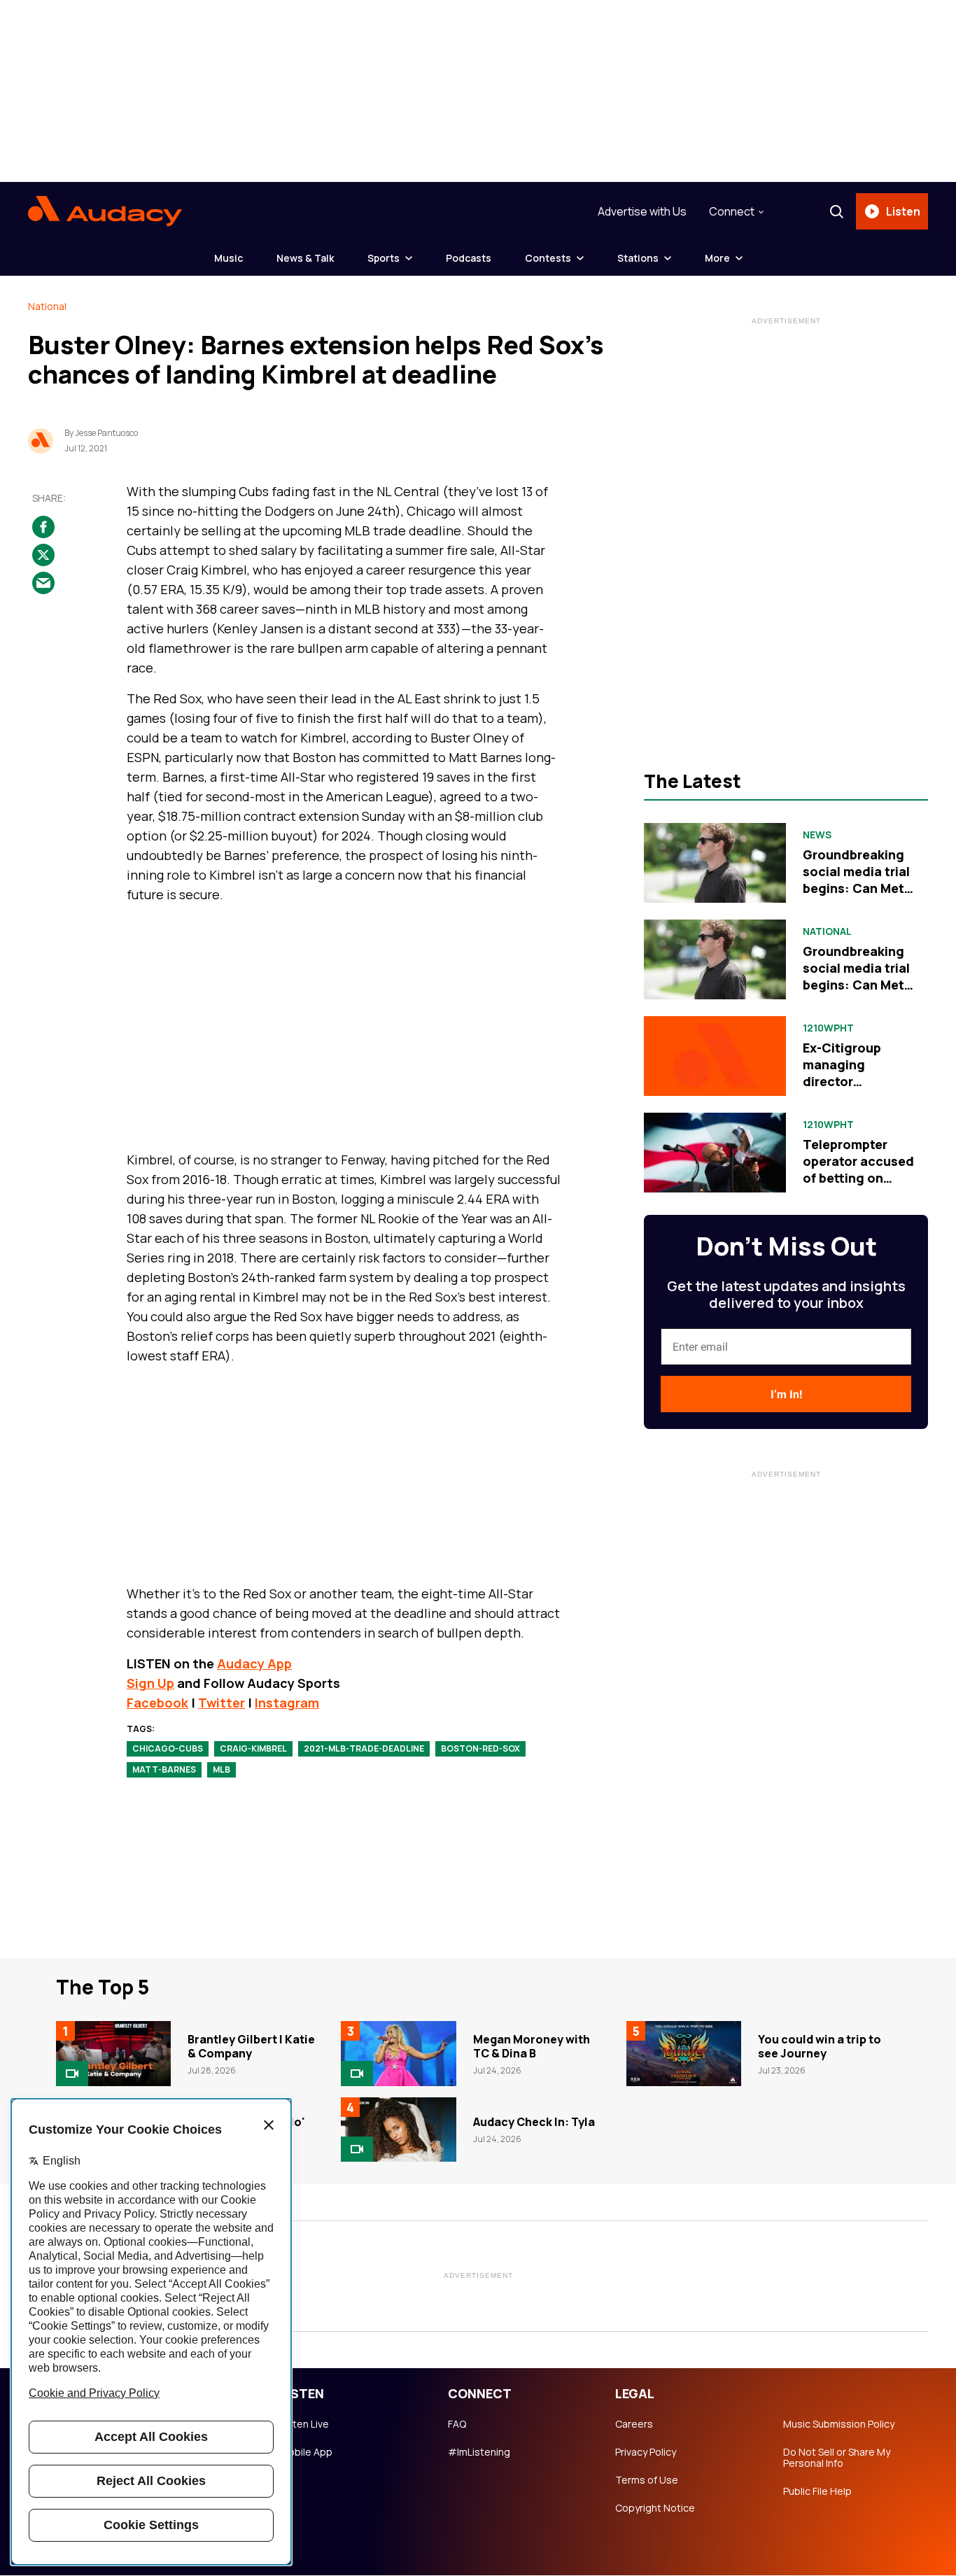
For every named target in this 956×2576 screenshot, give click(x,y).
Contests (548, 258)
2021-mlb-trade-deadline (364, 1748)
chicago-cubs (168, 1748)
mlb (222, 1769)
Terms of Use (647, 2480)
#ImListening (479, 2452)
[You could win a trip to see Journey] (684, 2053)
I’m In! (786, 1394)
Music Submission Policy (839, 2424)
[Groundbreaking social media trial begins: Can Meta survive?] (715, 863)
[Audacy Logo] (105, 211)
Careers (634, 2424)
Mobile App (306, 2452)
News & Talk (305, 258)
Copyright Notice (655, 2508)
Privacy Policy (646, 2452)
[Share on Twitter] (43, 556)
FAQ (457, 2424)
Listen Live (304, 2424)
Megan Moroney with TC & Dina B (532, 2046)
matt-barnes (164, 1769)
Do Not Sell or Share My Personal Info (837, 2458)
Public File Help (817, 2491)
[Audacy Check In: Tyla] (398, 2130)
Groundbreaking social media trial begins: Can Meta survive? (857, 880)
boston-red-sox (480, 1748)
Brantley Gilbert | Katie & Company (251, 2046)
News (817, 835)
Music (229, 258)
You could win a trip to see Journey (820, 2046)
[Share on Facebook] (43, 528)
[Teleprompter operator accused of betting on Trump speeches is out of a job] (715, 1153)
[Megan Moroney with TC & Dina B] (398, 2053)
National (47, 306)
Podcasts (469, 258)
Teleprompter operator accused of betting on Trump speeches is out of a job (858, 1178)
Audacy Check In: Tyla (534, 2122)
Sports (384, 258)
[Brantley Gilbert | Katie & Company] (113, 2053)
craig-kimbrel (253, 1748)
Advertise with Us (642, 211)
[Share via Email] (43, 584)
